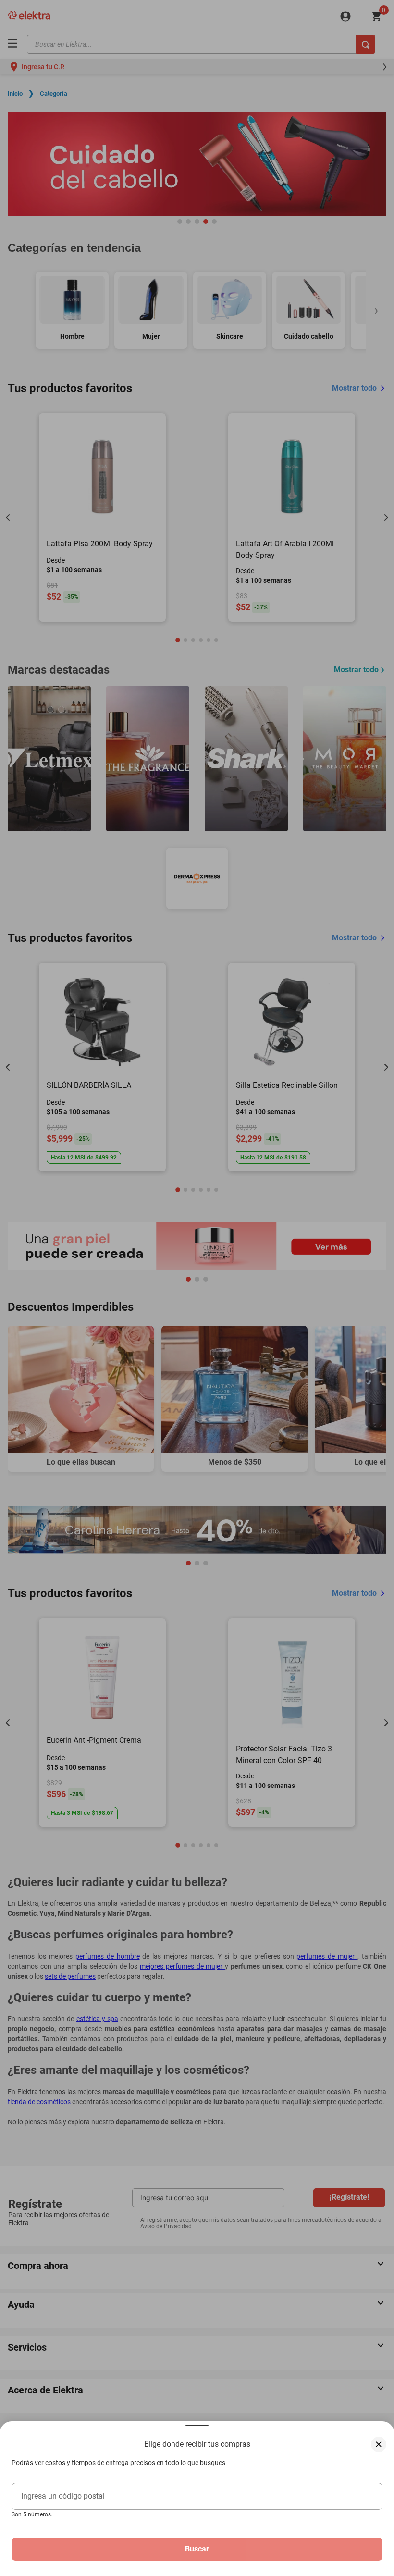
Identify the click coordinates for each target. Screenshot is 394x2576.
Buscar (197, 2549)
